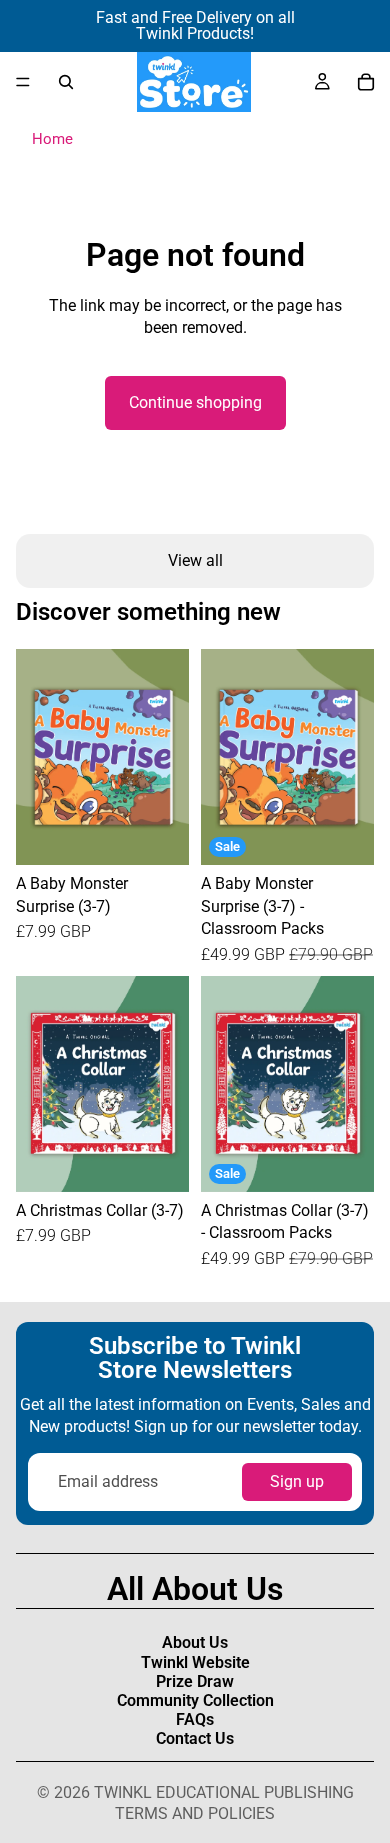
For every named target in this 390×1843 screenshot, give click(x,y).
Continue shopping (195, 402)
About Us (195, 1642)
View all (195, 560)
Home (52, 139)
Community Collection (195, 1700)
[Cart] (366, 82)
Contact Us (195, 1738)
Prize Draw (195, 1681)
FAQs (195, 1719)
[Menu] (23, 82)
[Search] (66, 82)
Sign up (297, 1481)
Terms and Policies (195, 1813)
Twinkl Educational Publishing (224, 1792)
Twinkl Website (195, 1662)
